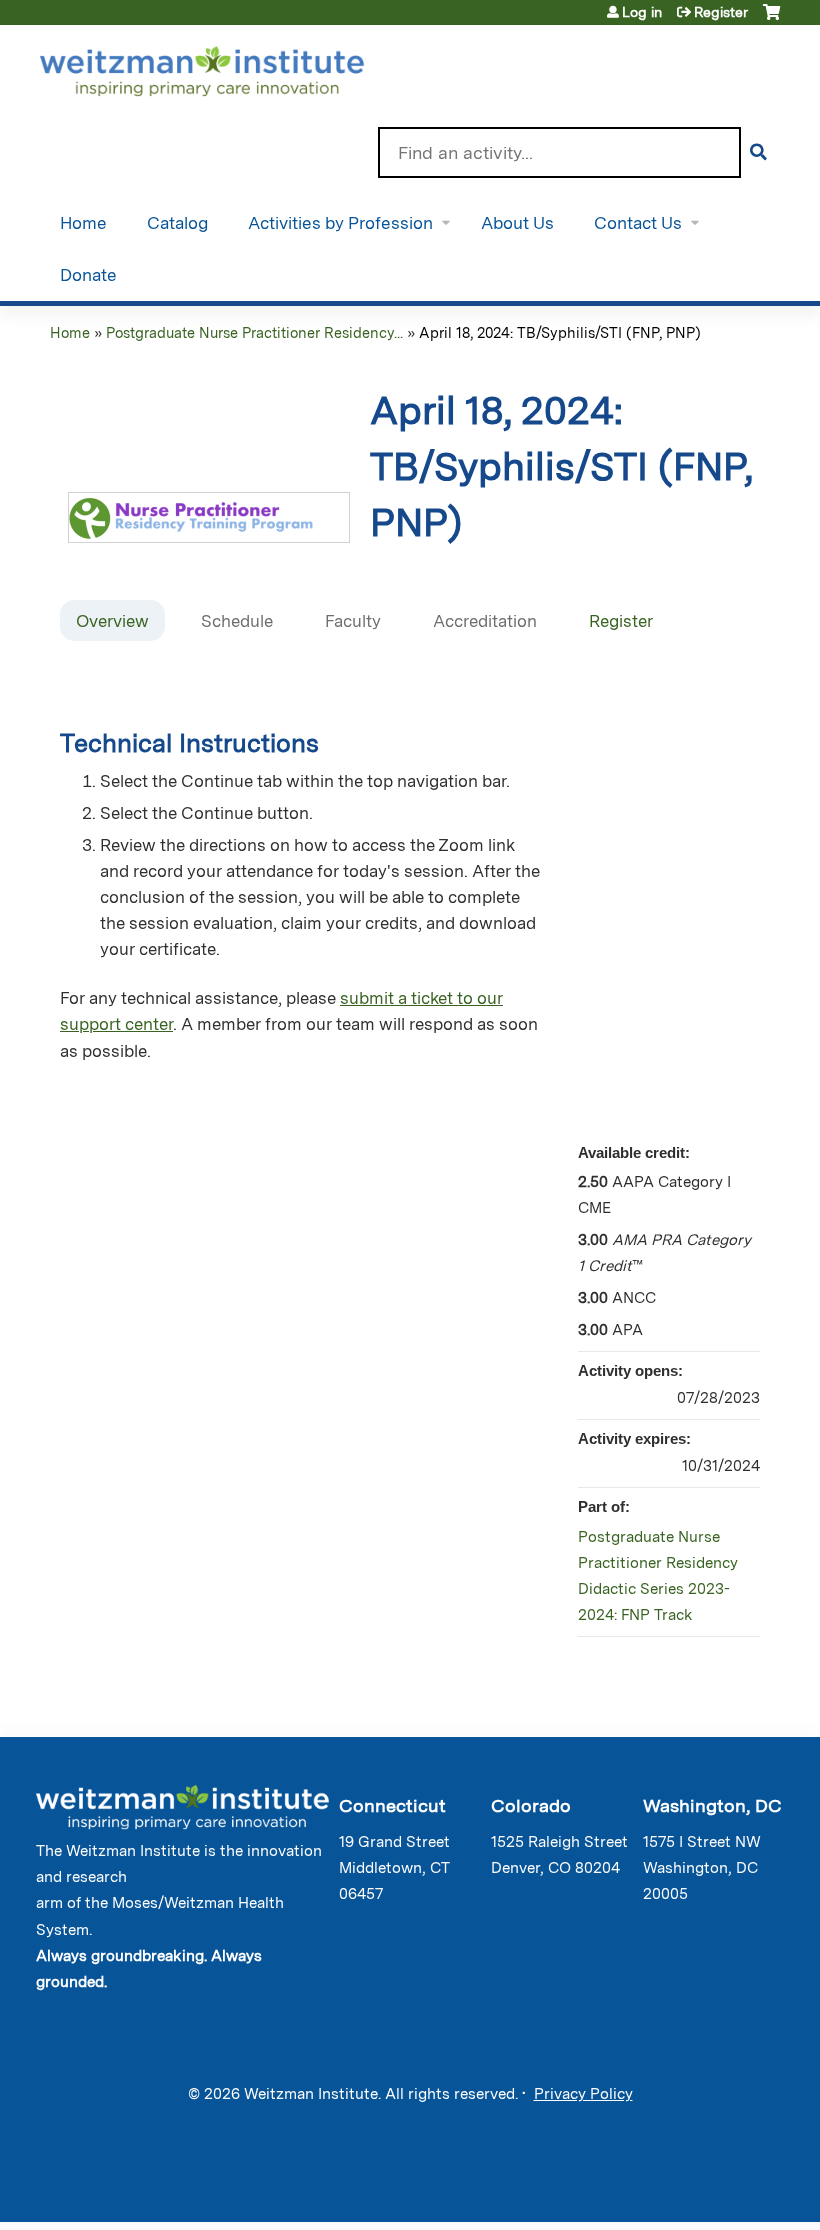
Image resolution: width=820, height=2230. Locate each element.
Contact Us (638, 223)
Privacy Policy (583, 2094)
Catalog (177, 223)
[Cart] (771, 19)
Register (721, 12)
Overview (112, 621)
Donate (88, 275)
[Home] (230, 67)
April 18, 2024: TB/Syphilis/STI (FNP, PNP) (560, 332)
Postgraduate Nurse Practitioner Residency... (254, 332)
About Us (517, 223)
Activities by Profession (340, 223)
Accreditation (485, 621)
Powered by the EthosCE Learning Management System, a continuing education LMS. (719, 2189)
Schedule (237, 621)
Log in (642, 12)
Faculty (353, 621)
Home (83, 223)
